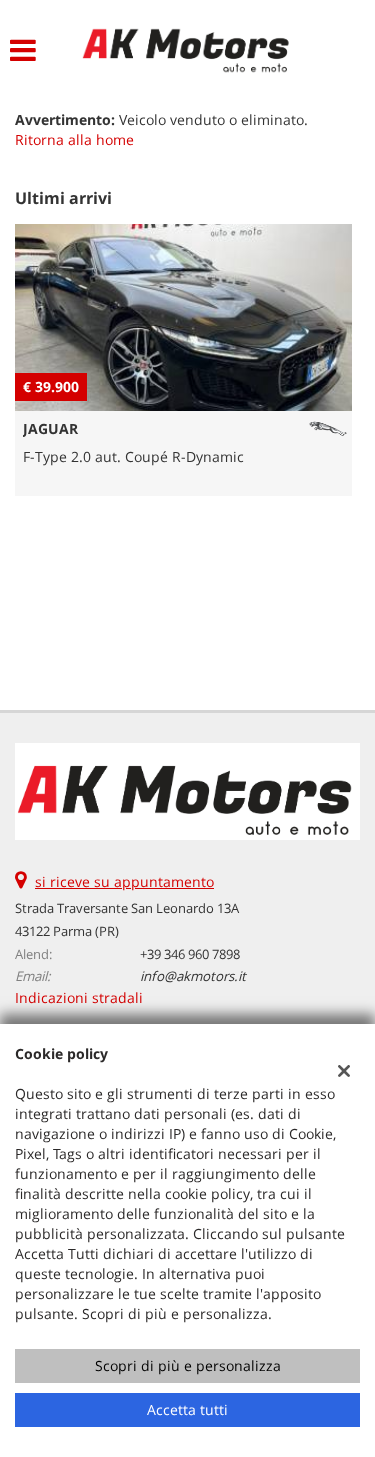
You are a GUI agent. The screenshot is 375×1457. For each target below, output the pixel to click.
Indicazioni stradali (79, 997)
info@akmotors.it (193, 976)
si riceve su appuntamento (124, 881)
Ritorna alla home (74, 139)
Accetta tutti (187, 1409)
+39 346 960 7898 (190, 954)
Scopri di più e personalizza (188, 1365)
